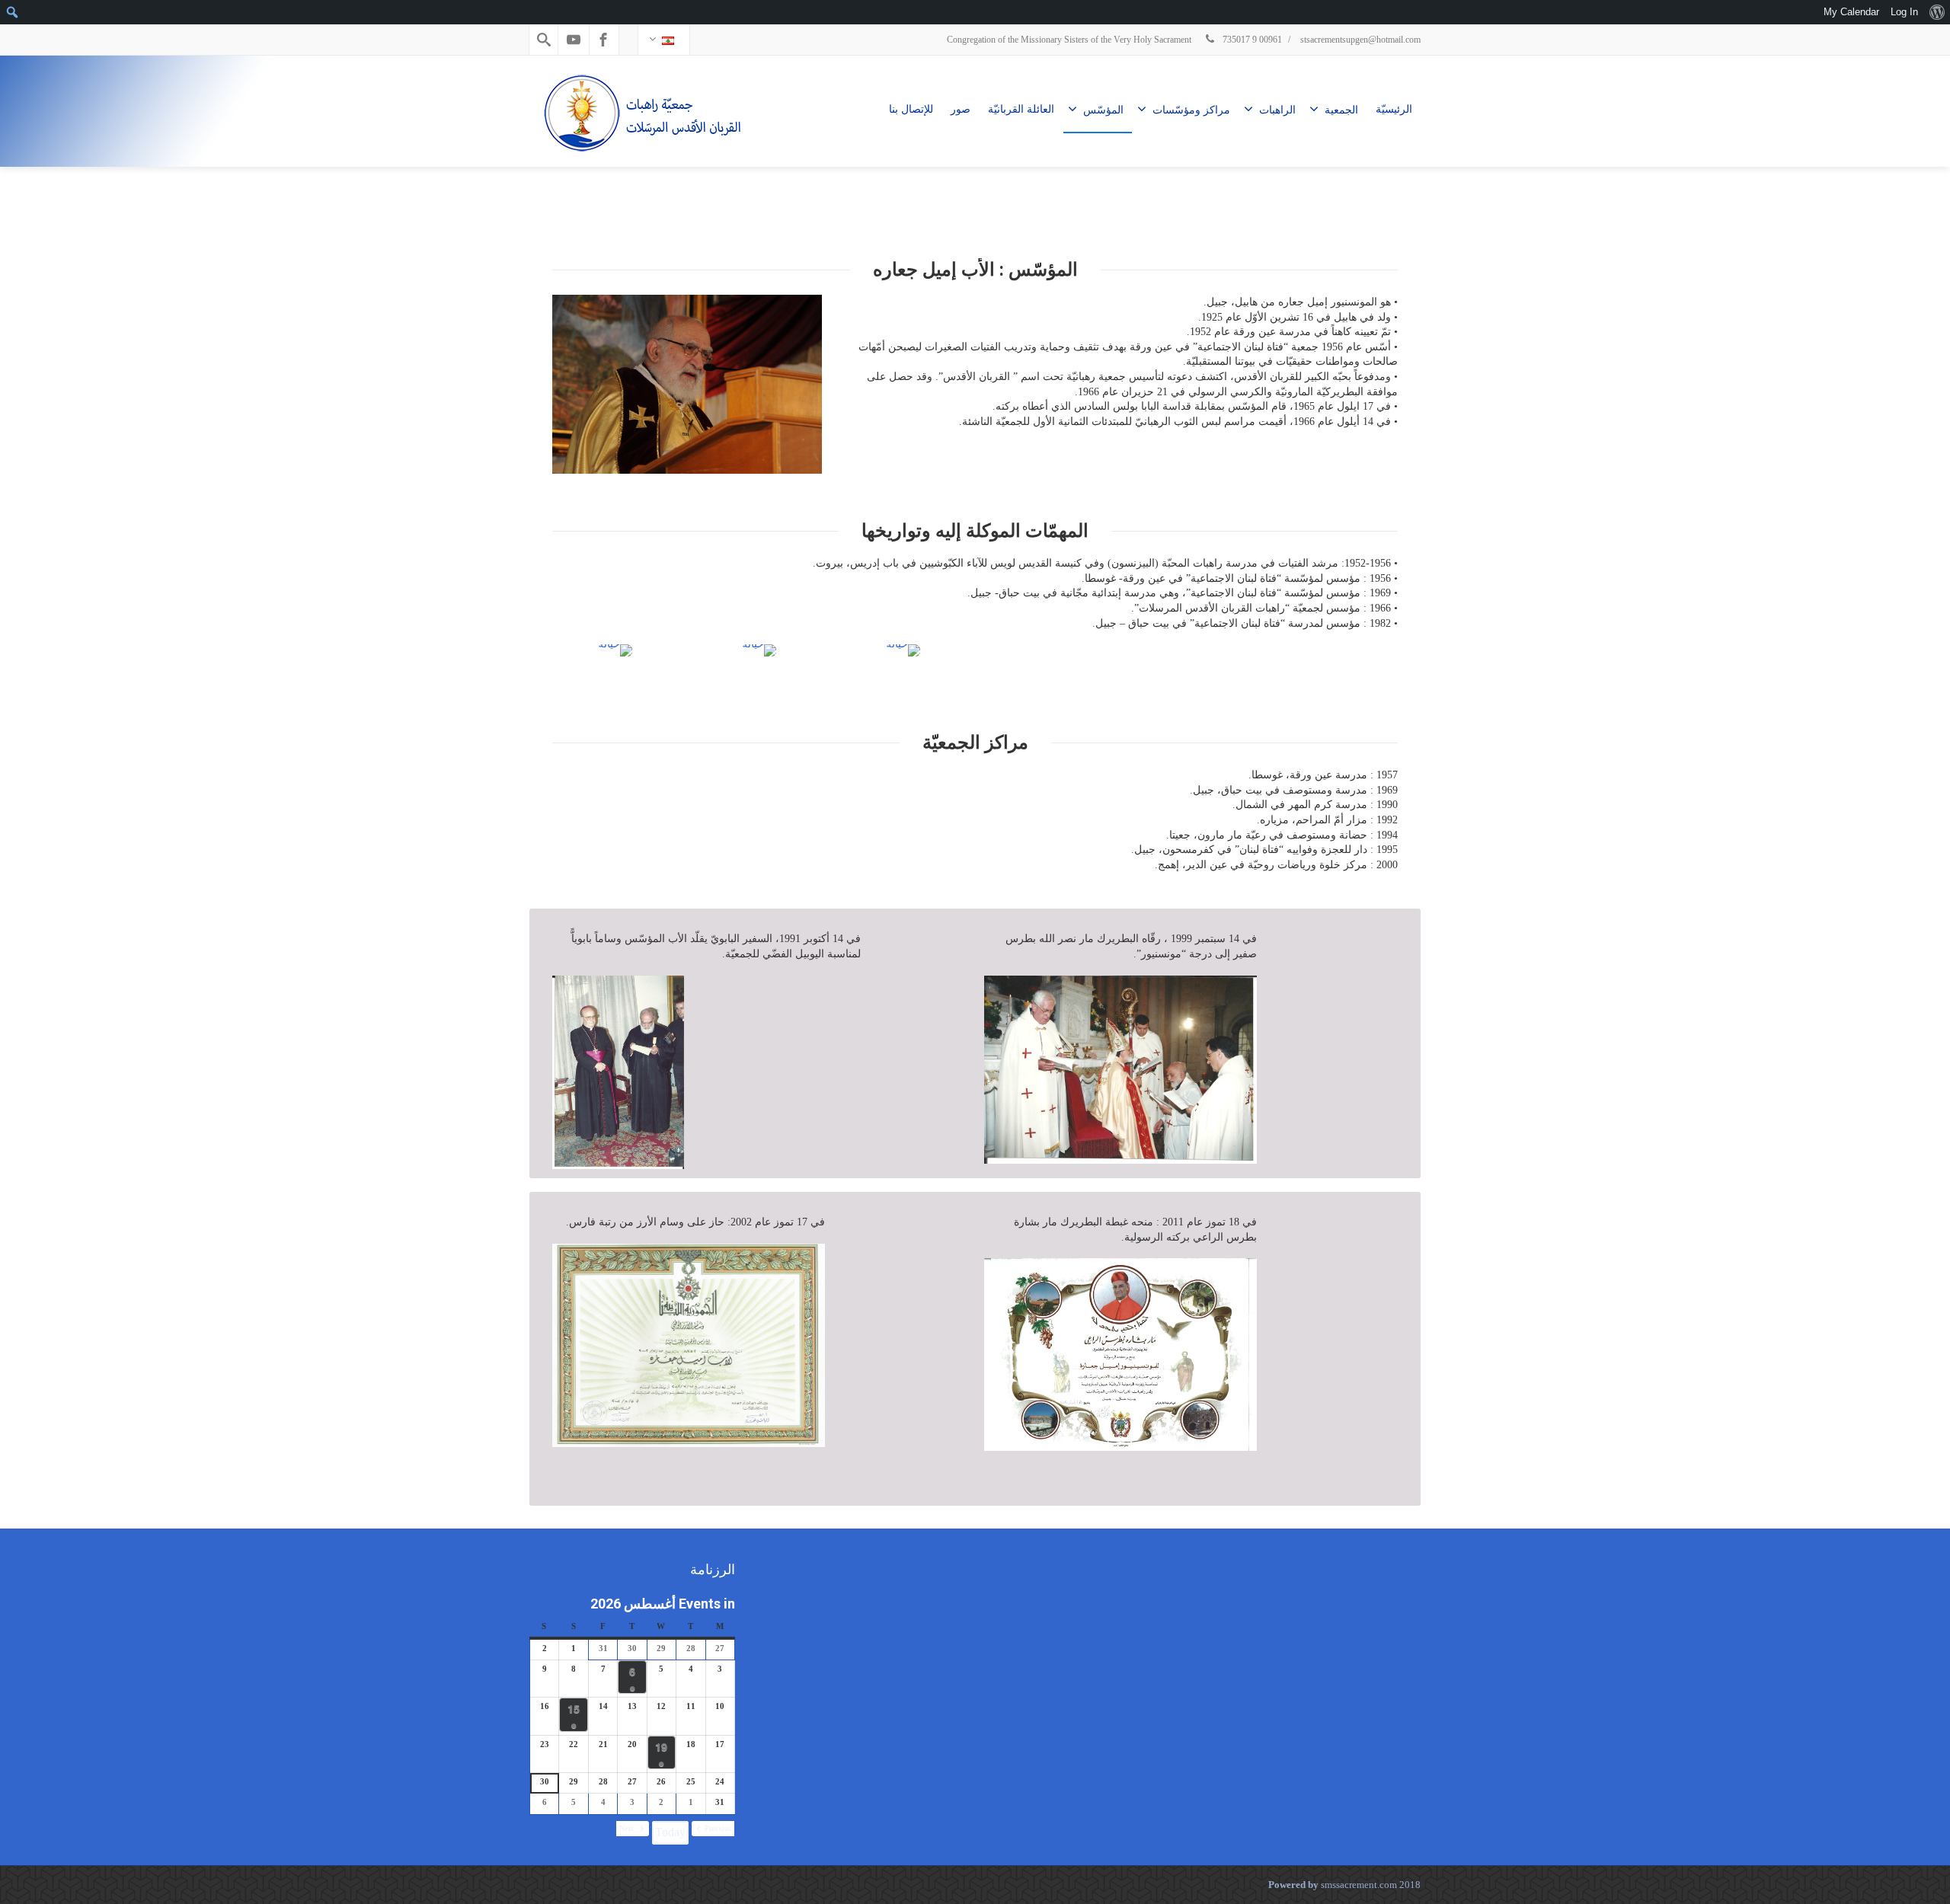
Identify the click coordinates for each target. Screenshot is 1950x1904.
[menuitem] (1937, 12)
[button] (713, 1829)
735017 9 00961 (1251, 40)
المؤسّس (1103, 110)
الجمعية (1341, 110)
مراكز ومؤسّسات (1191, 110)
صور (961, 109)
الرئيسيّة (1394, 109)
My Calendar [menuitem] (1851, 12)
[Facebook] (603, 40)
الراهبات (1277, 110)
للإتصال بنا (911, 109)
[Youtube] (574, 40)
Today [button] (670, 1832)
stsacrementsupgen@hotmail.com (1360, 40)
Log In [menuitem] (1904, 12)
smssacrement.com (1359, 1885)
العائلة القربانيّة (1021, 109)
